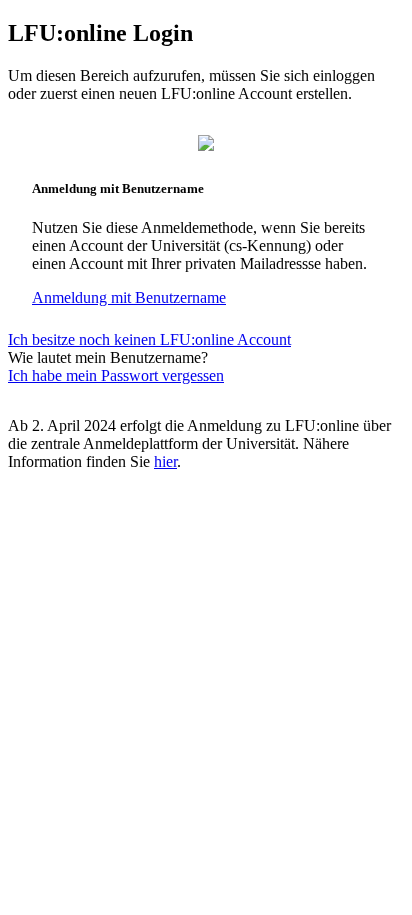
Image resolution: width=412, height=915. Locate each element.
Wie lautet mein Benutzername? (108, 357)
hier (165, 461)
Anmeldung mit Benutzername (129, 297)
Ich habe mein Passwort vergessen (116, 375)
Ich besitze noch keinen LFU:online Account (149, 339)
